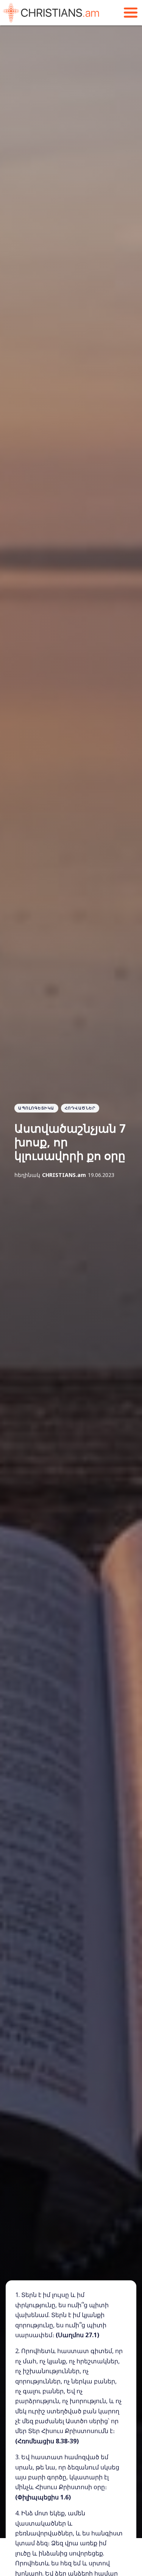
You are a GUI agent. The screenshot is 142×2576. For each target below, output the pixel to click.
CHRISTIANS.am (64, 1175)
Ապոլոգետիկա (36, 1108)
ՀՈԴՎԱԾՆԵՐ (80, 1108)
